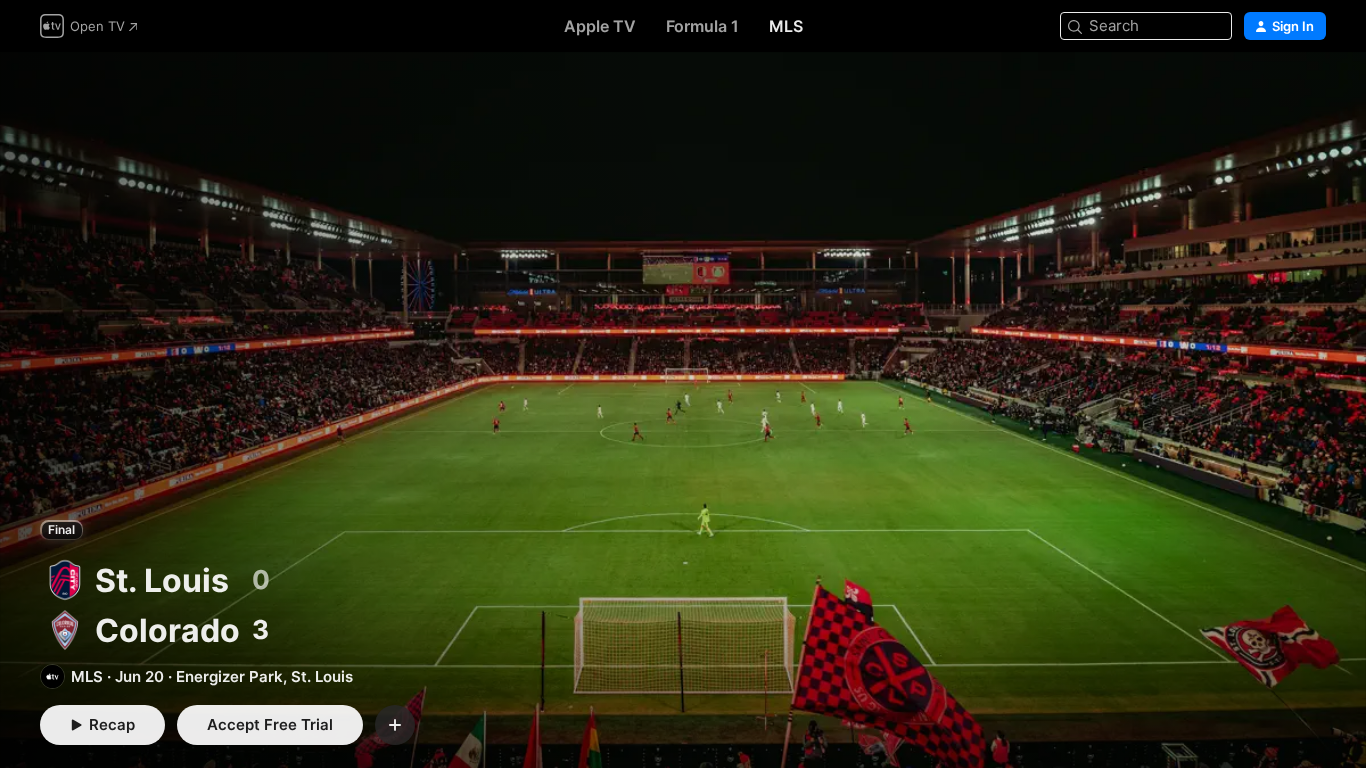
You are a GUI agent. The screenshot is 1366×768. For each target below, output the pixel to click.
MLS (786, 26)
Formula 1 (702, 26)
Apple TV (600, 26)
